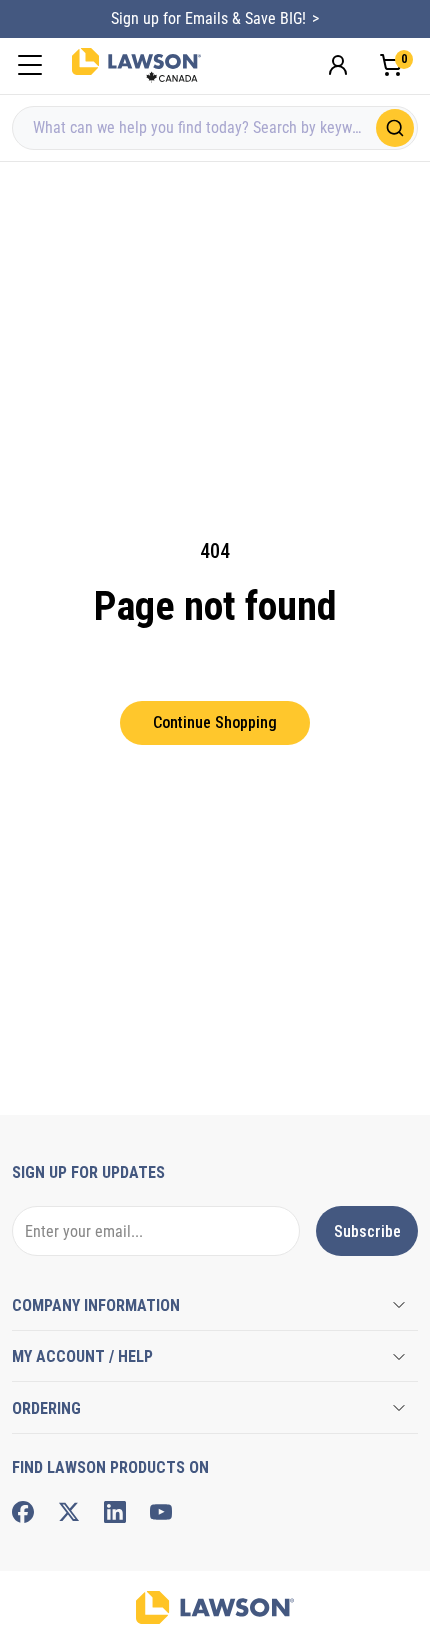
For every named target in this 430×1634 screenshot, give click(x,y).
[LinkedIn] (115, 1512)
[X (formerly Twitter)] (69, 1512)
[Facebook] (23, 1512)
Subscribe (367, 1231)
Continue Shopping (215, 722)
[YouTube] (161, 1512)
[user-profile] (338, 65)
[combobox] (215, 128)
